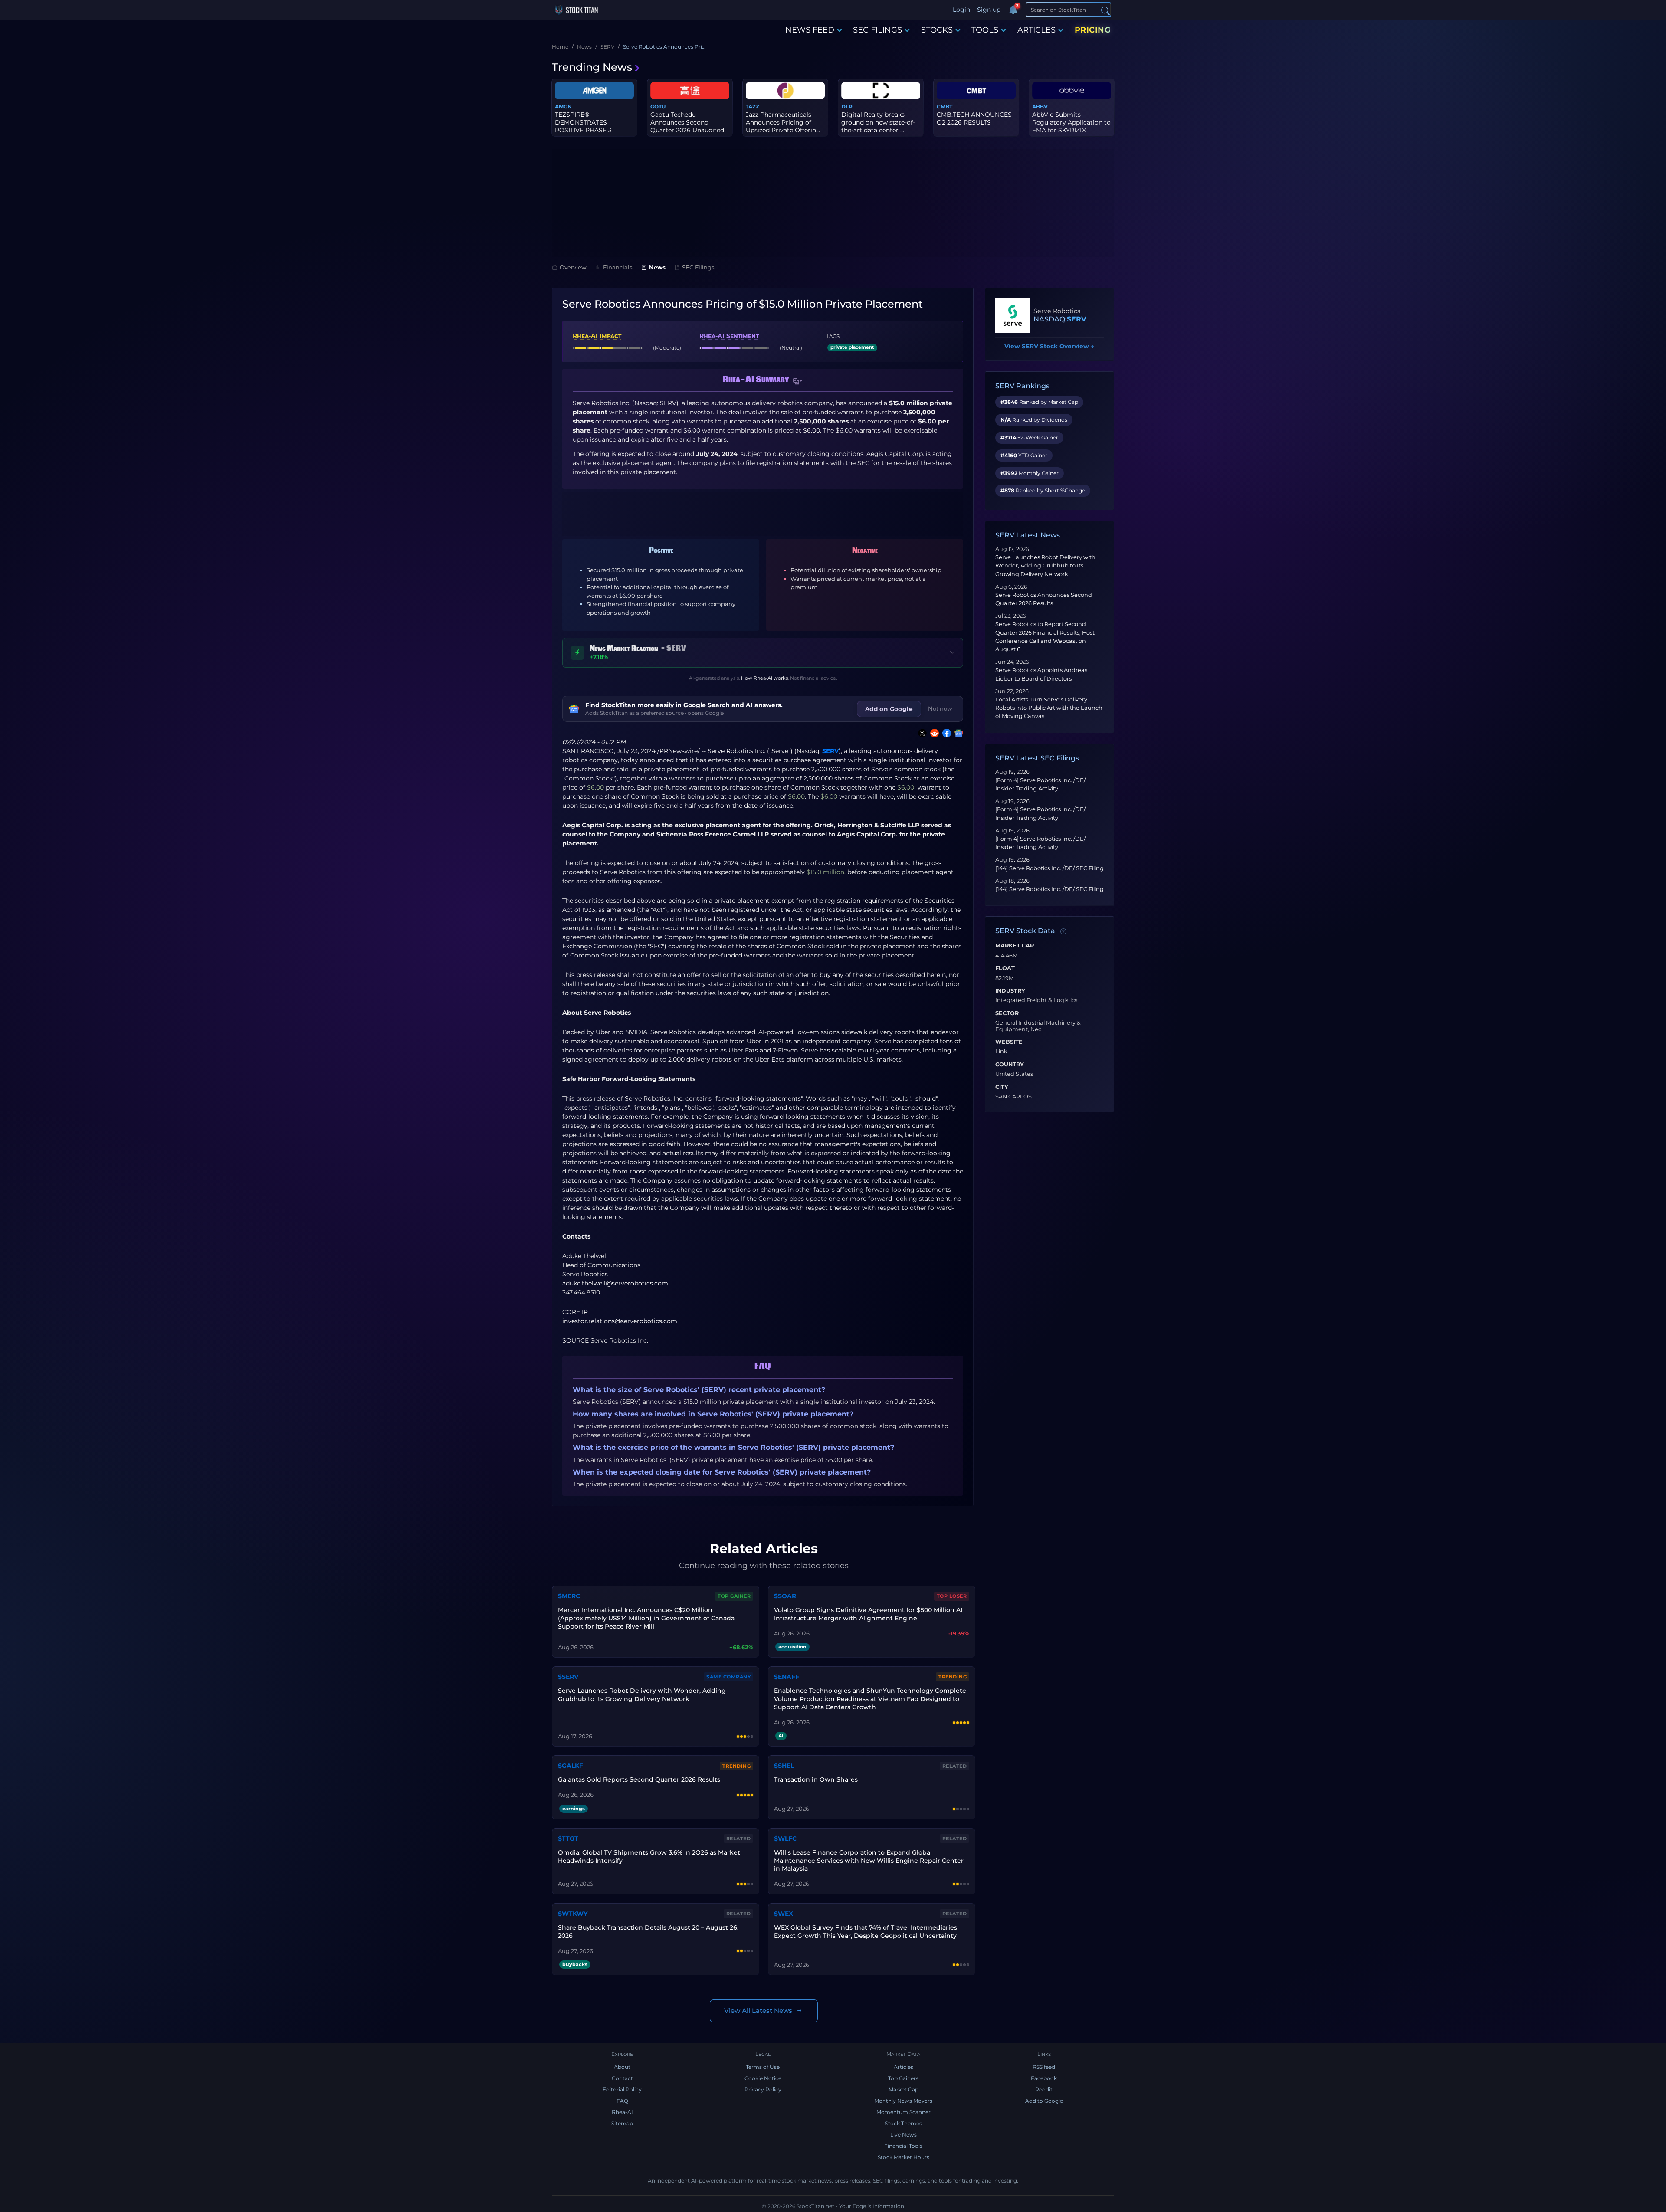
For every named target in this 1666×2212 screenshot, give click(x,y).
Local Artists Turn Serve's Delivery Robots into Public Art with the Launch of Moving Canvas (1049, 708)
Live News (904, 2135)
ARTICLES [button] (1036, 30)
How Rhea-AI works (764, 678)
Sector (1007, 1013)
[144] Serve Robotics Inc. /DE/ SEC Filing (1049, 868)
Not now (940, 708)
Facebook (1044, 2078)
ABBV (1040, 107)
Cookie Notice (763, 2078)
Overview (573, 267)
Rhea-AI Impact (597, 336)
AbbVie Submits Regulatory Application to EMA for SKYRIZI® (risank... (1071, 126)
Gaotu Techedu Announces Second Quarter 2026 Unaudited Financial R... (687, 126)
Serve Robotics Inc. (736, 751)
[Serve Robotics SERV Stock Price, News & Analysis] (1013, 315)
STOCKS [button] (937, 30)
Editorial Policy (622, 2089)
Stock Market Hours (904, 2157)
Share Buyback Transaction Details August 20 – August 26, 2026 (648, 1932)
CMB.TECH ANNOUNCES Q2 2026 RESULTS (974, 118)
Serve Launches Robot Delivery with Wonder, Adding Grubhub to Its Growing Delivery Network (1045, 565)
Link (1001, 1052)
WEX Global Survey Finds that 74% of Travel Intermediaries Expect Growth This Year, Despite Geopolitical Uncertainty (866, 1932)
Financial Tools (903, 2146)
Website (1009, 1042)
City (1002, 1087)
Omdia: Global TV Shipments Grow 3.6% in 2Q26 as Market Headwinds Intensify (649, 1856)
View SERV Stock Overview (1049, 346)
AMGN (563, 107)
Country (1010, 1065)
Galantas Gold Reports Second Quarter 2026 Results (639, 1779)
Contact (622, 2078)
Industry (1010, 991)
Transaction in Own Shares (816, 1779)
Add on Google (889, 709)
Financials (618, 267)
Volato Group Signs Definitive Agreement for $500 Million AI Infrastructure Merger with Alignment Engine (868, 1614)
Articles (904, 2067)
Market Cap (1015, 946)
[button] (798, 381)
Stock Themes (904, 2123)
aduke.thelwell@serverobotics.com (615, 1283)
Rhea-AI (622, 2112)
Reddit (1044, 2089)
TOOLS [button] (985, 30)
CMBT (945, 107)
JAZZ (753, 107)
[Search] (1105, 10)
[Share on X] (921, 733)
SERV (830, 751)
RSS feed (1044, 2067)
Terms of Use (763, 2067)
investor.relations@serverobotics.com (620, 1321)
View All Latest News (758, 2010)
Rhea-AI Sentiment (729, 336)
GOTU (658, 107)
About (622, 2067)
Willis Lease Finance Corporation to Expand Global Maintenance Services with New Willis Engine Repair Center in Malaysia (869, 1861)
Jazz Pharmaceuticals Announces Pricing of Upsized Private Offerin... (783, 122)
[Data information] (1063, 931)
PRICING (1093, 30)
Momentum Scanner (904, 2112)
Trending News (592, 67)
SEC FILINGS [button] (877, 30)
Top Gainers (903, 2078)
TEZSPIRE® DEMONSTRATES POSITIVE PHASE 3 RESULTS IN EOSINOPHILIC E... (583, 130)
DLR (847, 107)
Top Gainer (734, 1596)
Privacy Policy (763, 2089)
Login (961, 10)
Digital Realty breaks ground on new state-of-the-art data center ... (878, 122)
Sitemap (622, 2123)
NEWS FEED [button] (810, 30)
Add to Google (1044, 2101)
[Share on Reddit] (933, 733)
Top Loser (952, 1596)
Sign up (989, 10)
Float (1005, 968)
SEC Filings (698, 267)
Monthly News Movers (903, 2101)
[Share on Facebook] (945, 733)
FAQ (622, 2101)
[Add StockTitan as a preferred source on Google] (957, 733)
